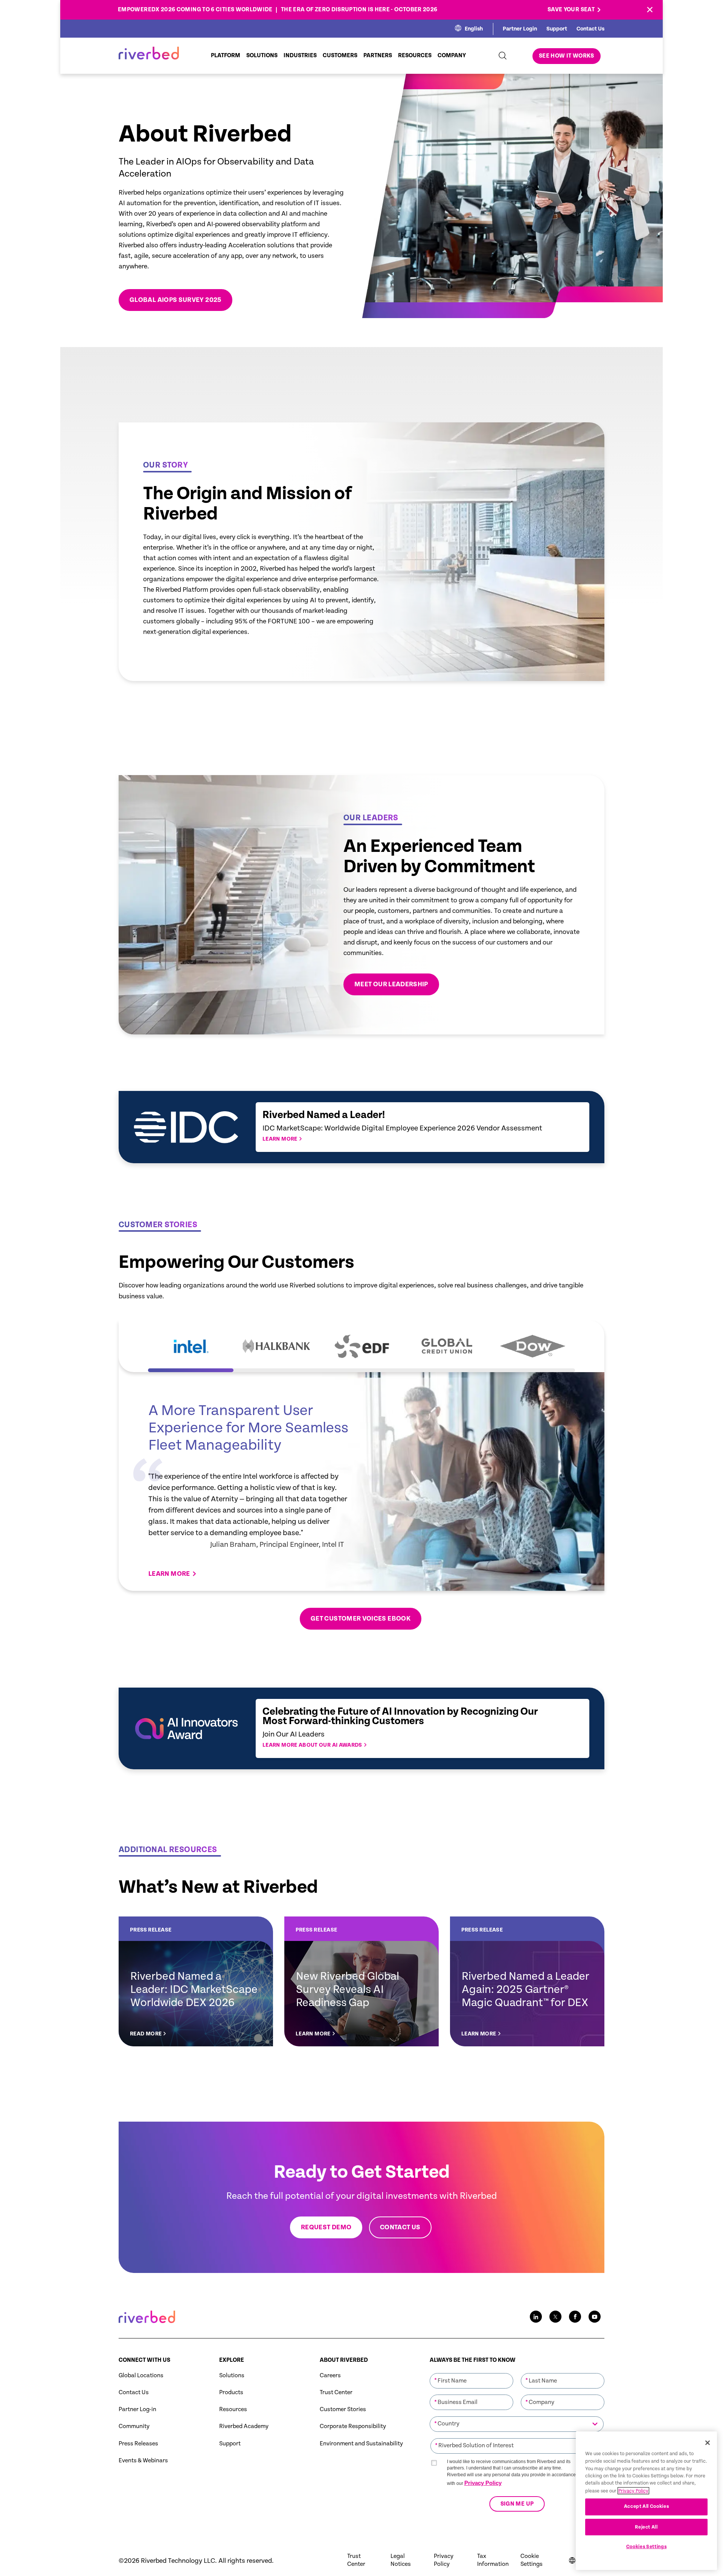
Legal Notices (401, 2560)
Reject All (646, 2527)
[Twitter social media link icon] (555, 2317)
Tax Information (493, 2560)
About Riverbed (344, 2360)
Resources (233, 2409)
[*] (471, 2372)
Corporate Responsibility (353, 2426)
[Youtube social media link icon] (595, 2317)
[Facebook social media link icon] (575, 2317)
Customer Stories (343, 2409)
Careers (330, 2376)
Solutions (232, 2376)
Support (557, 29)
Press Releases (138, 2444)
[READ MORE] (196, 1981)
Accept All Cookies (647, 2507)
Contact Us (590, 29)
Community (134, 2426)
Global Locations (141, 2376)
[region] (646, 2501)
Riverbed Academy (244, 2426)
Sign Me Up (517, 2504)
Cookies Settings (647, 2547)
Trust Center (336, 2392)
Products (231, 2392)
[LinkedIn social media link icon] (536, 2317)
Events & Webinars (143, 2461)
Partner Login (520, 29)
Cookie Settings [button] (532, 2560)
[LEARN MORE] (361, 1981)
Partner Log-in (137, 2409)
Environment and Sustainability (361, 2444)
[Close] (708, 2443)
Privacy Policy (483, 2483)
